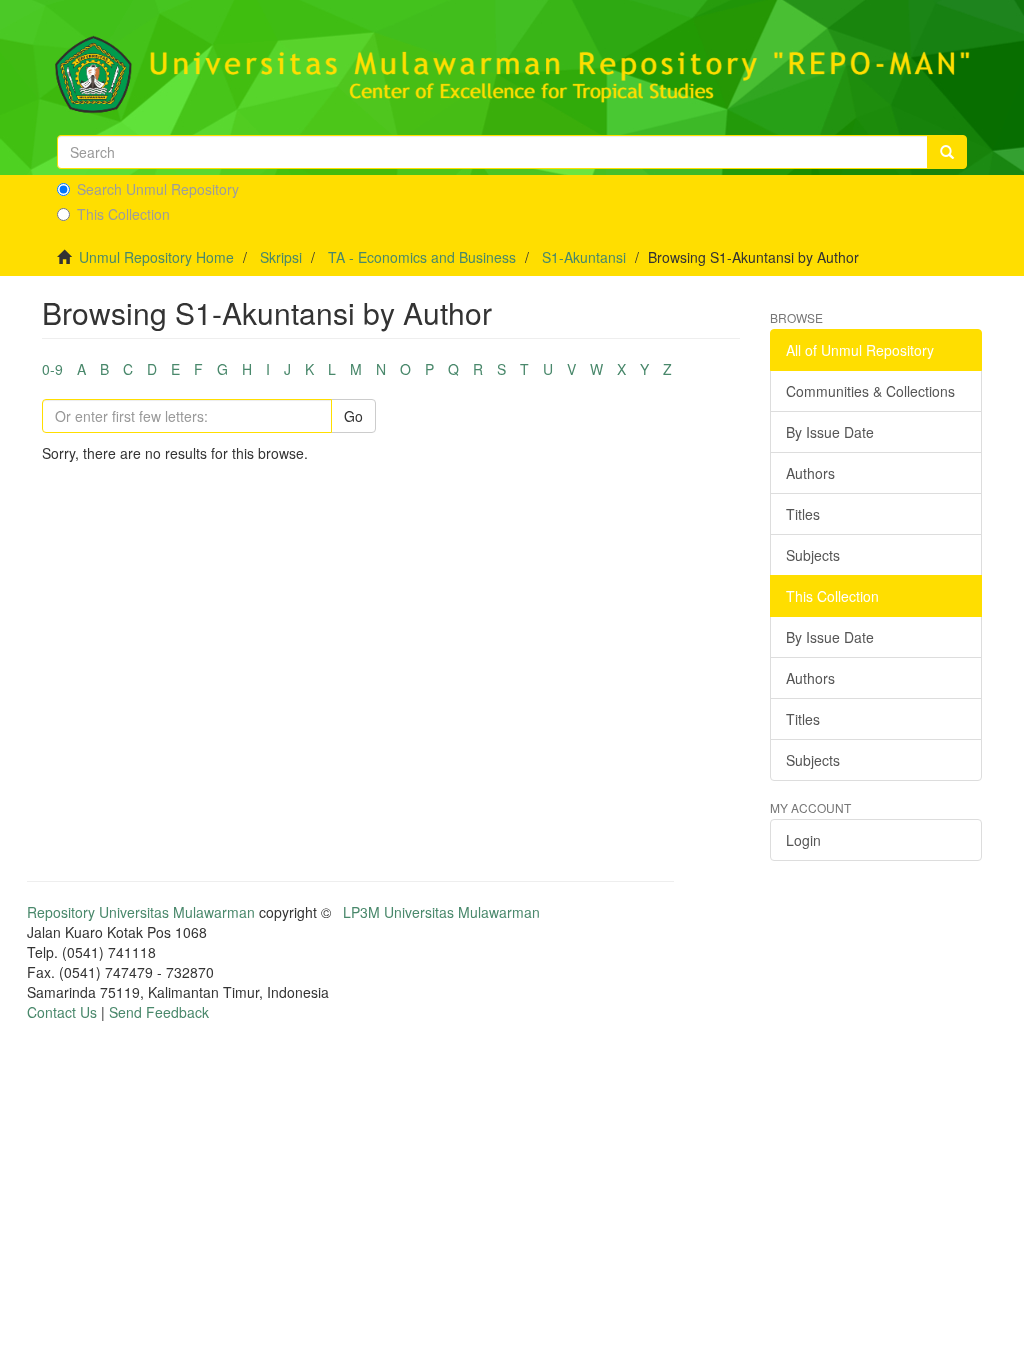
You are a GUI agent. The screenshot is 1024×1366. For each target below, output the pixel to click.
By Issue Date (830, 432)
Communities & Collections (870, 391)
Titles (803, 514)
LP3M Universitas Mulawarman (441, 912)
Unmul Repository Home (156, 257)
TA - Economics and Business (422, 257)
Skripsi (281, 257)
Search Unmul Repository (158, 189)
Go (353, 416)
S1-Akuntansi (584, 257)
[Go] (947, 152)
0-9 (52, 369)
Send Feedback (159, 1012)
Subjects (813, 555)
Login (803, 840)
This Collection (123, 214)
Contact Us (62, 1012)
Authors (810, 473)
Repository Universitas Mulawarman (141, 912)
